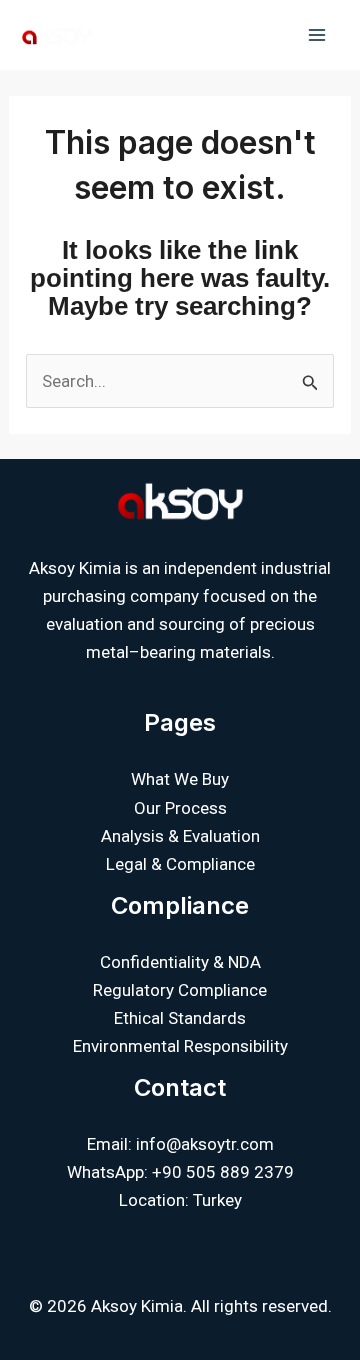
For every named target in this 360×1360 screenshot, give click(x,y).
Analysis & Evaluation (180, 836)
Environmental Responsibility (180, 1046)
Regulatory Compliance (180, 990)
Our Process (180, 808)
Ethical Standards (180, 1018)
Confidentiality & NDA (180, 962)
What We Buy (180, 779)
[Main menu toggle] (318, 35)
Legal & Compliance (180, 864)
